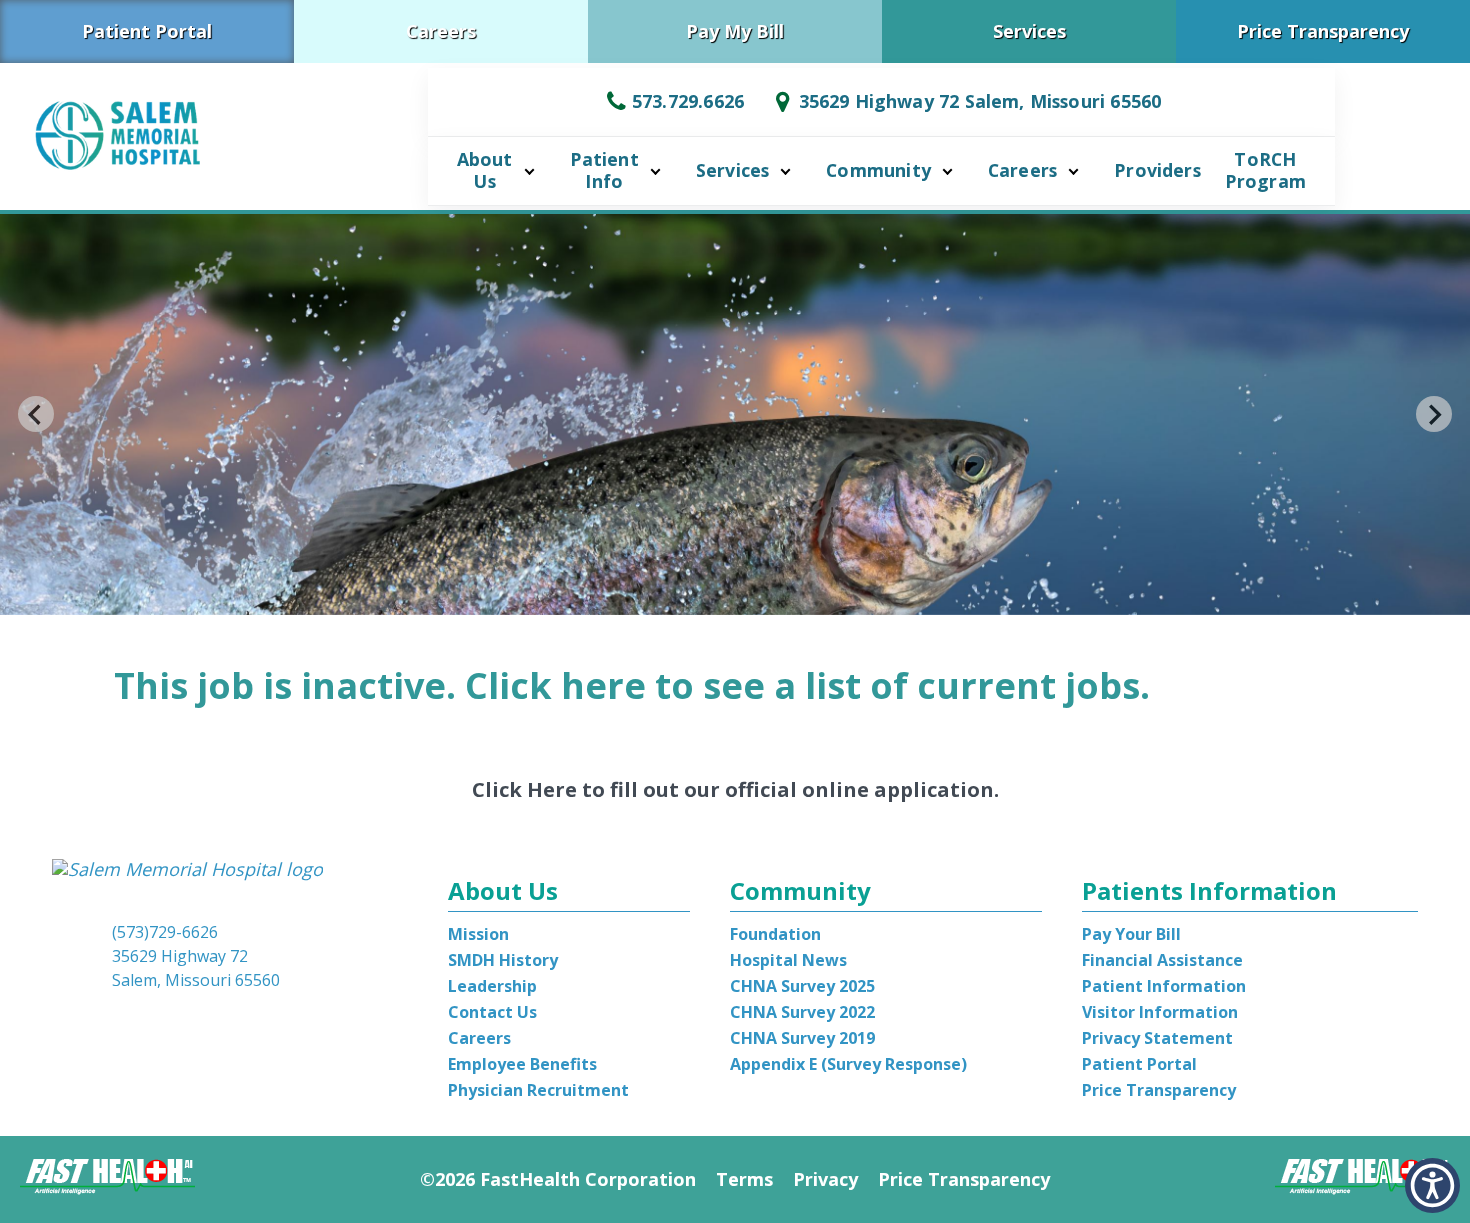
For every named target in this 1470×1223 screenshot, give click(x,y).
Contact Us (492, 1012)
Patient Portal (147, 31)
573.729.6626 (688, 101)
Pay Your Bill (1131, 934)
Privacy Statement (1157, 1038)
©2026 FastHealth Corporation (558, 1179)
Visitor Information (1160, 1012)
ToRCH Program (1265, 169)
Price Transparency (1323, 31)
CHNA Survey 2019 (802, 1038)
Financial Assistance (1162, 960)
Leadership (492, 986)
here (603, 685)
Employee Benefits (522, 1064)
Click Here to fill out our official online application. (735, 789)
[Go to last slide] (36, 414)
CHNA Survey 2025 (802, 986)
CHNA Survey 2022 (802, 1012)
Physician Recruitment (538, 1090)
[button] (1432, 1185)
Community (878, 170)
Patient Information (1164, 986)
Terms (744, 1179)
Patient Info (604, 169)
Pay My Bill (735, 31)
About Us (485, 169)
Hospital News (788, 960)
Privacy (825, 1179)
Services (1029, 31)
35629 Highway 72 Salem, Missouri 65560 (980, 101)
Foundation (775, 934)
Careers (441, 31)
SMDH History (503, 960)
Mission (478, 934)
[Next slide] (1434, 414)
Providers (1157, 170)
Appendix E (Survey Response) (848, 1064)
